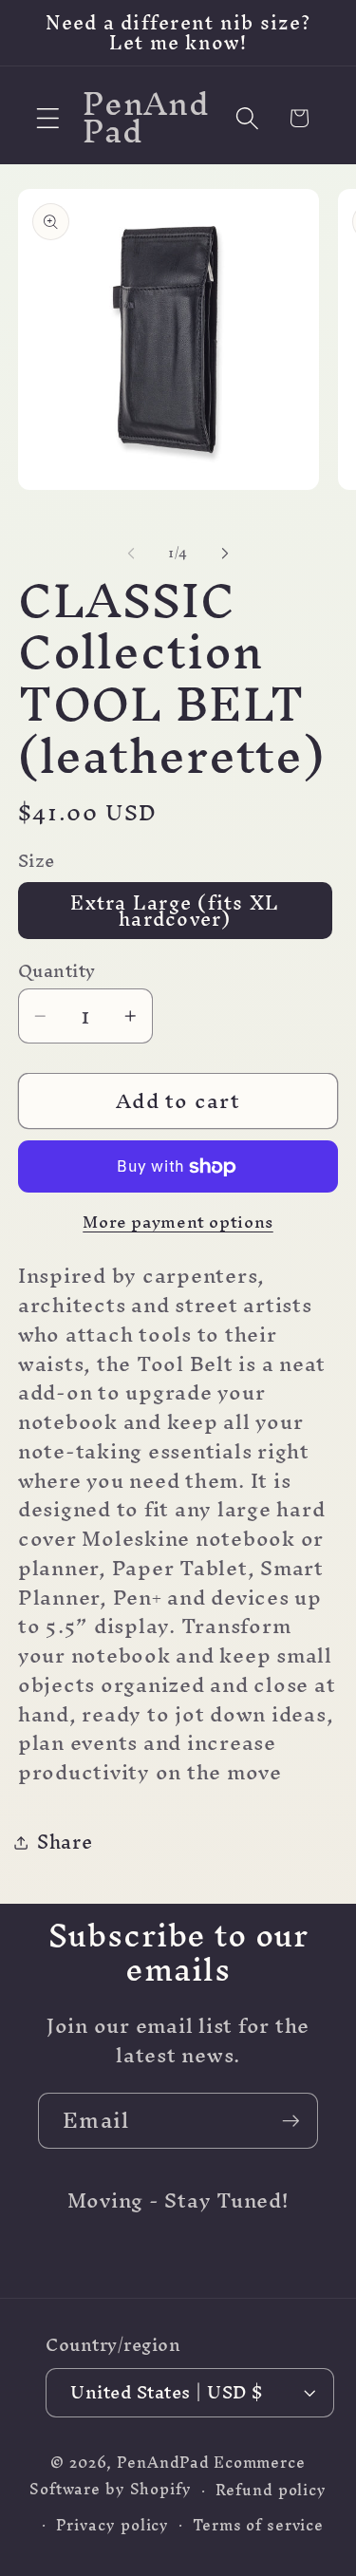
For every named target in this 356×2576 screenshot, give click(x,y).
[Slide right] (225, 554)
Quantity (57, 971)
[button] (48, 118)
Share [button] (65, 1842)
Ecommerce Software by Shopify (168, 2476)
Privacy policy (112, 2525)
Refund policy (271, 2490)
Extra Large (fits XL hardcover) (175, 911)
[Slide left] (131, 554)
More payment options (178, 1222)
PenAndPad (163, 2463)
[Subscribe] (291, 2120)
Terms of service (258, 2525)
